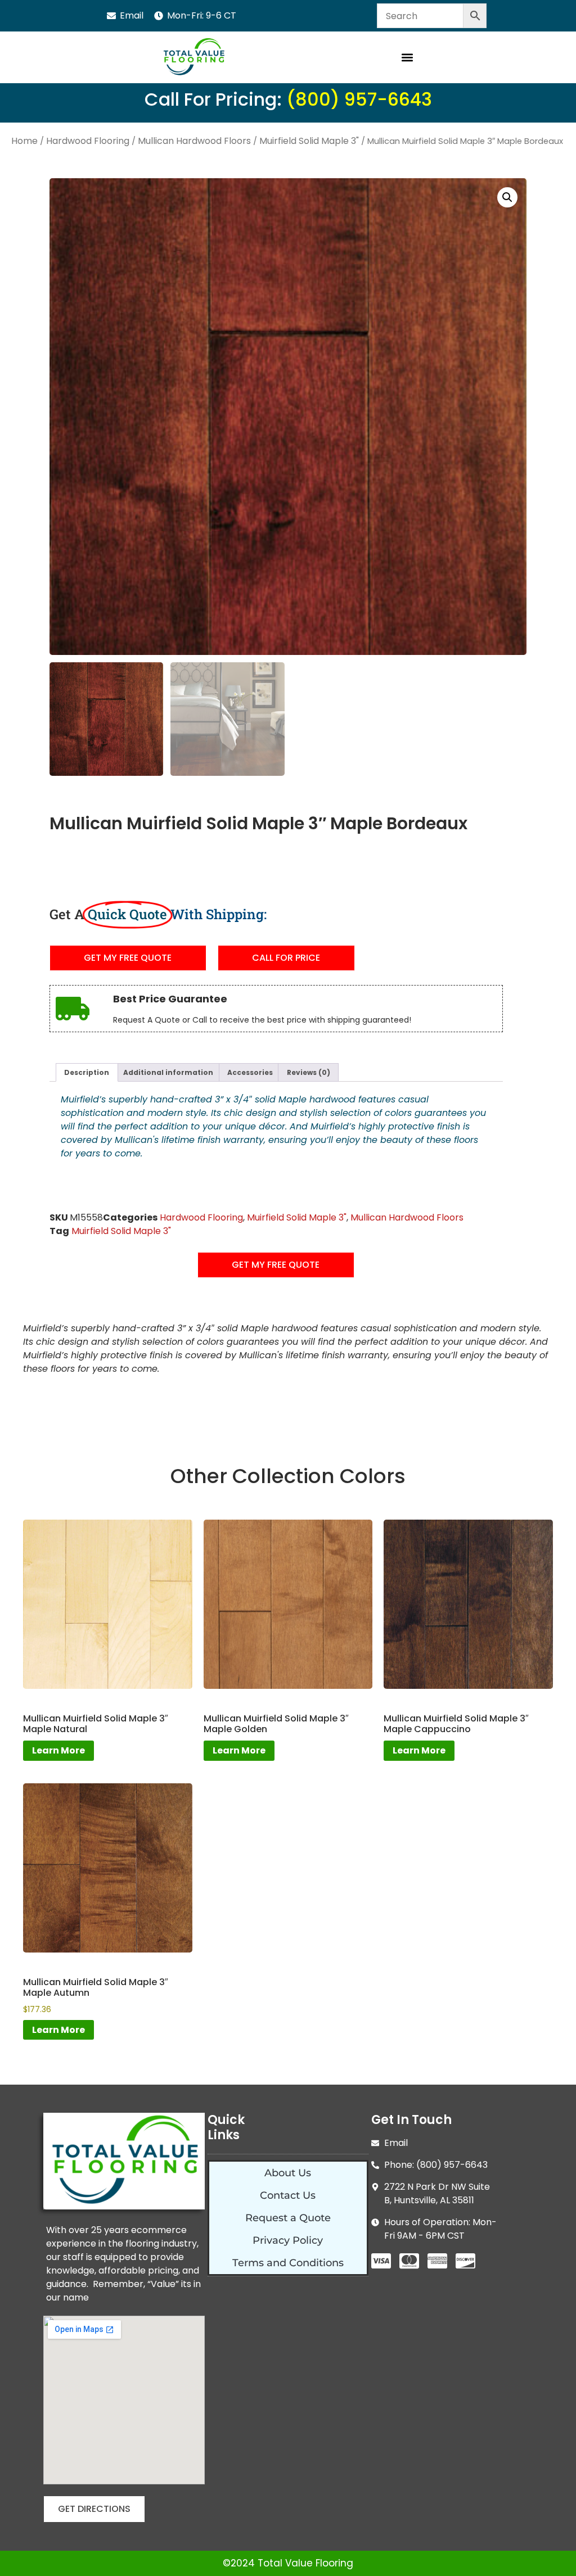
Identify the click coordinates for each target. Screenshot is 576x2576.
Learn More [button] (58, 2030)
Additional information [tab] (168, 1072)
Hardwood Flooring (88, 141)
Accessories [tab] (250, 1072)
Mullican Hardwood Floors (194, 141)
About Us (288, 2173)
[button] (407, 58)
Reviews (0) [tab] (309, 1072)
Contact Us (288, 2195)
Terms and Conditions (288, 2263)
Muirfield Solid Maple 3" (309, 141)
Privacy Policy (288, 2240)
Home (24, 141)
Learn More (58, 1750)
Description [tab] (87, 1072)
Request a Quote (288, 2218)
